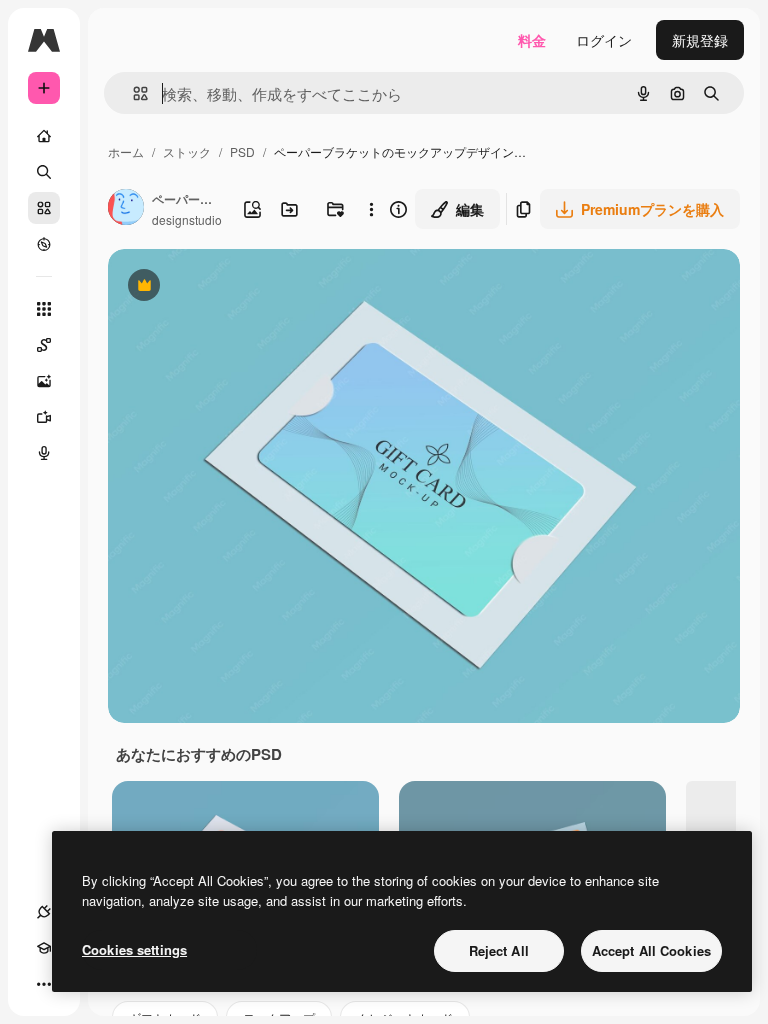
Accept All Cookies (651, 950)
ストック (187, 151)
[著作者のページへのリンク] (126, 209)
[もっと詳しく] (44, 244)
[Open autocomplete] (132, 93)
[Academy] (44, 948)
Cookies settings (134, 949)
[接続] (44, 912)
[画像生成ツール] (44, 381)
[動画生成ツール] (44, 417)
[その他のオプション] (371, 209)
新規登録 (700, 40)
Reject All (499, 950)
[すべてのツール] (44, 309)
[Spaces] (44, 345)
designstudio (187, 219)
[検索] (44, 172)
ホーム (126, 151)
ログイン (604, 40)
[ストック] (44, 208)
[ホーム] (44, 136)
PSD (242, 151)
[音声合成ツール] (44, 453)
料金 (532, 40)
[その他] (44, 984)
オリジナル (245, 287)
